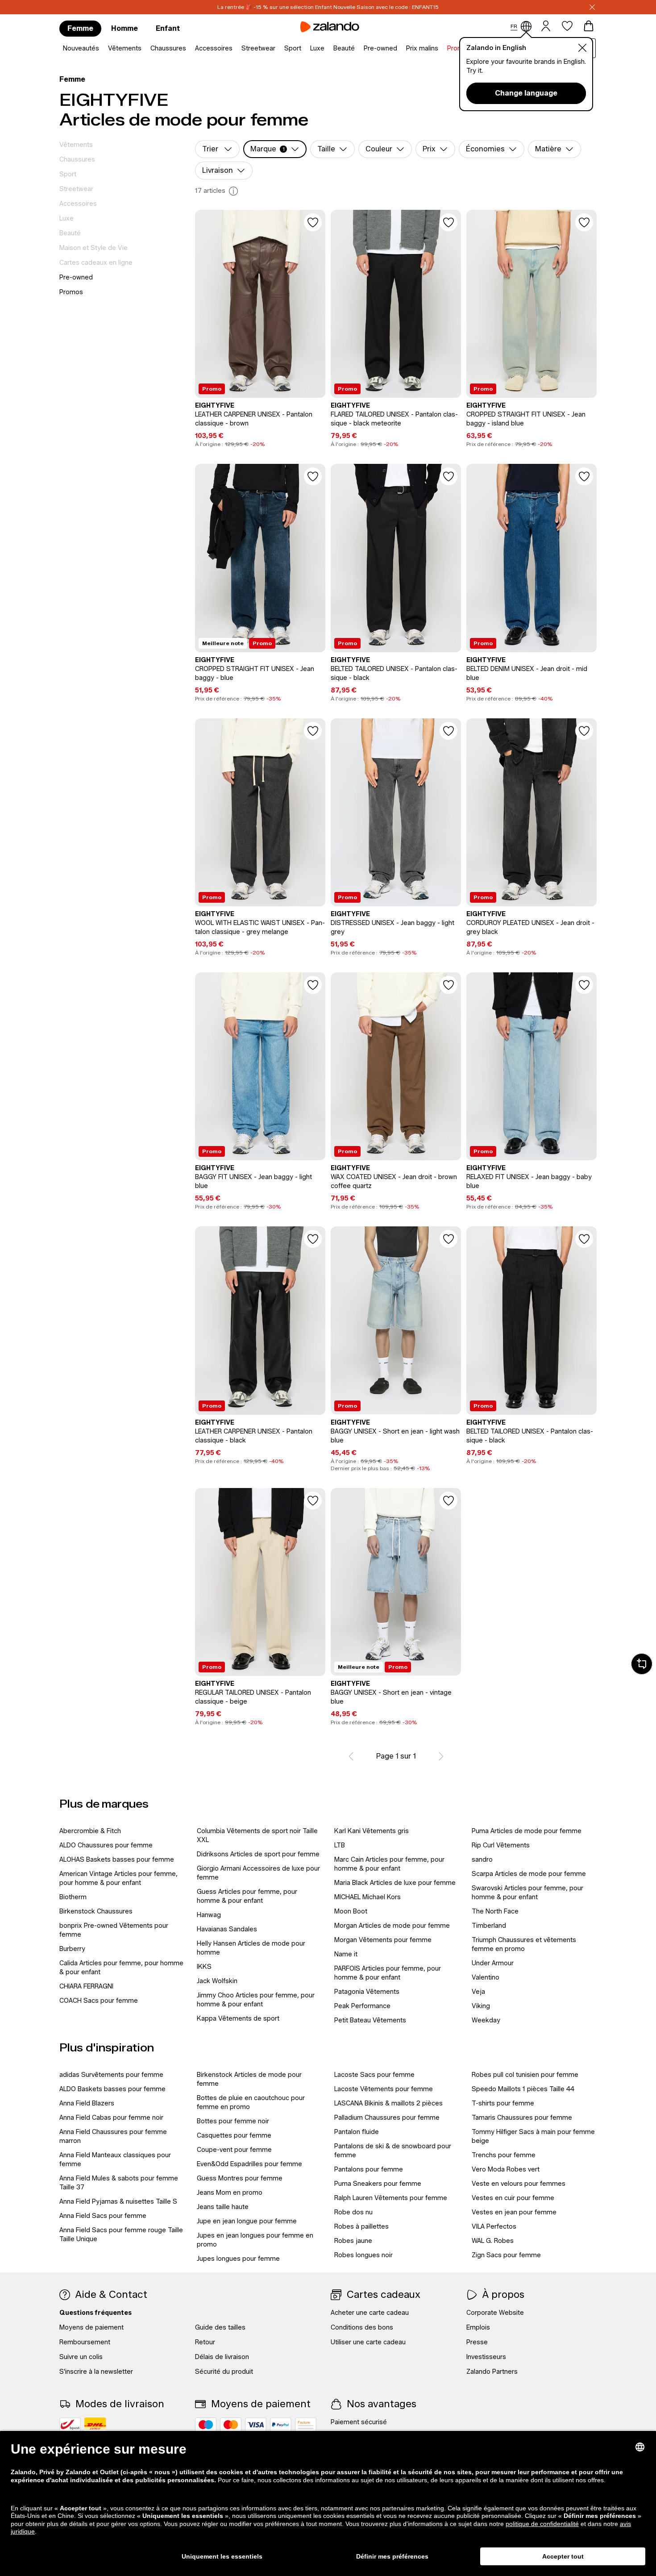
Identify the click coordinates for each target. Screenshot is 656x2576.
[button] (275, 149)
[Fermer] (592, 7)
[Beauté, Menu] (357, 49)
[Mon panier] (589, 26)
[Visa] (256, 2425)
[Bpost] (70, 2425)
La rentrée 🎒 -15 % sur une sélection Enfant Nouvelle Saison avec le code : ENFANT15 (328, 7)
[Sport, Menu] (304, 49)
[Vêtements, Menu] (144, 49)
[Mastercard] (231, 2425)
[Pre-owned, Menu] (400, 49)
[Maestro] (206, 2425)
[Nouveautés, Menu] (102, 49)
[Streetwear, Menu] (278, 49)
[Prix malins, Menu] (441, 49)
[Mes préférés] (567, 26)
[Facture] (306, 2425)
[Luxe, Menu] (327, 49)
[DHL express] (95, 2425)
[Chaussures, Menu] (189, 49)
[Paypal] (281, 2425)
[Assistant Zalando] (642, 1664)
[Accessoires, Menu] (235, 49)
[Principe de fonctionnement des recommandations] (233, 191)
